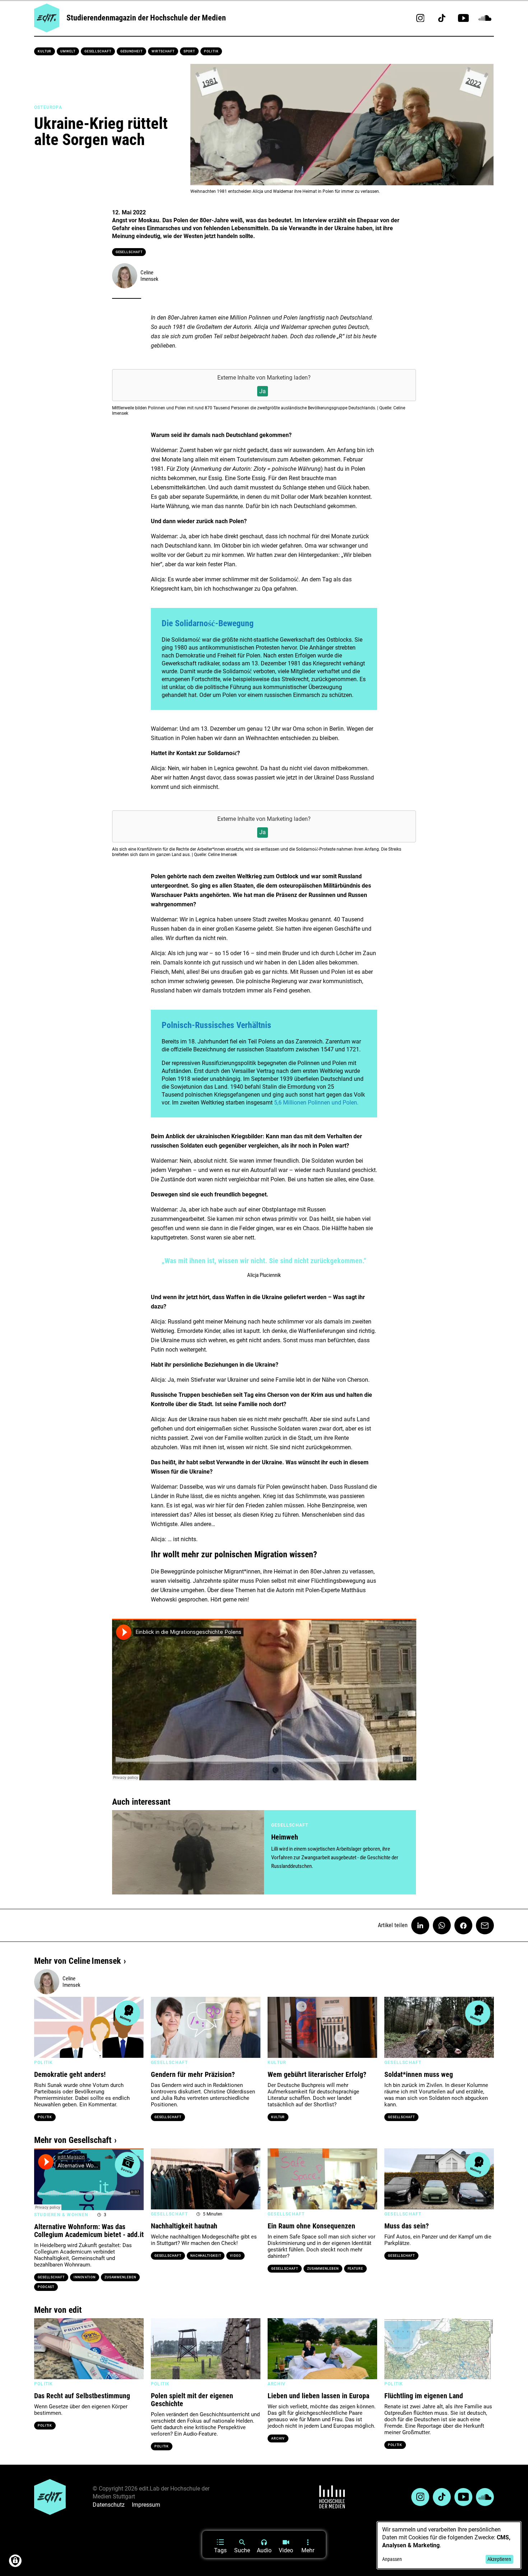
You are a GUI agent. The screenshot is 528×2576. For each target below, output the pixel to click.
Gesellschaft (98, 51)
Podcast (46, 2287)
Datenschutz (109, 2505)
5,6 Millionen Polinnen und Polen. (316, 1103)
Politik (211, 51)
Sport (189, 51)
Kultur (45, 51)
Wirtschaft (163, 51)
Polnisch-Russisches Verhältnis (216, 1025)
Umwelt (68, 51)
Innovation (85, 2277)
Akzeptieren (499, 2559)
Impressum (146, 2505)
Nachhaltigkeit (206, 2256)
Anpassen (392, 2559)
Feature (355, 2269)
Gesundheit (131, 51)
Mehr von (77, 1961)
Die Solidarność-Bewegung (208, 623)
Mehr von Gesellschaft (73, 2140)
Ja (263, 391)
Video (235, 2256)
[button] (43, 2027)
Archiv (278, 2438)
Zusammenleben (120, 2277)
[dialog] (449, 2545)
